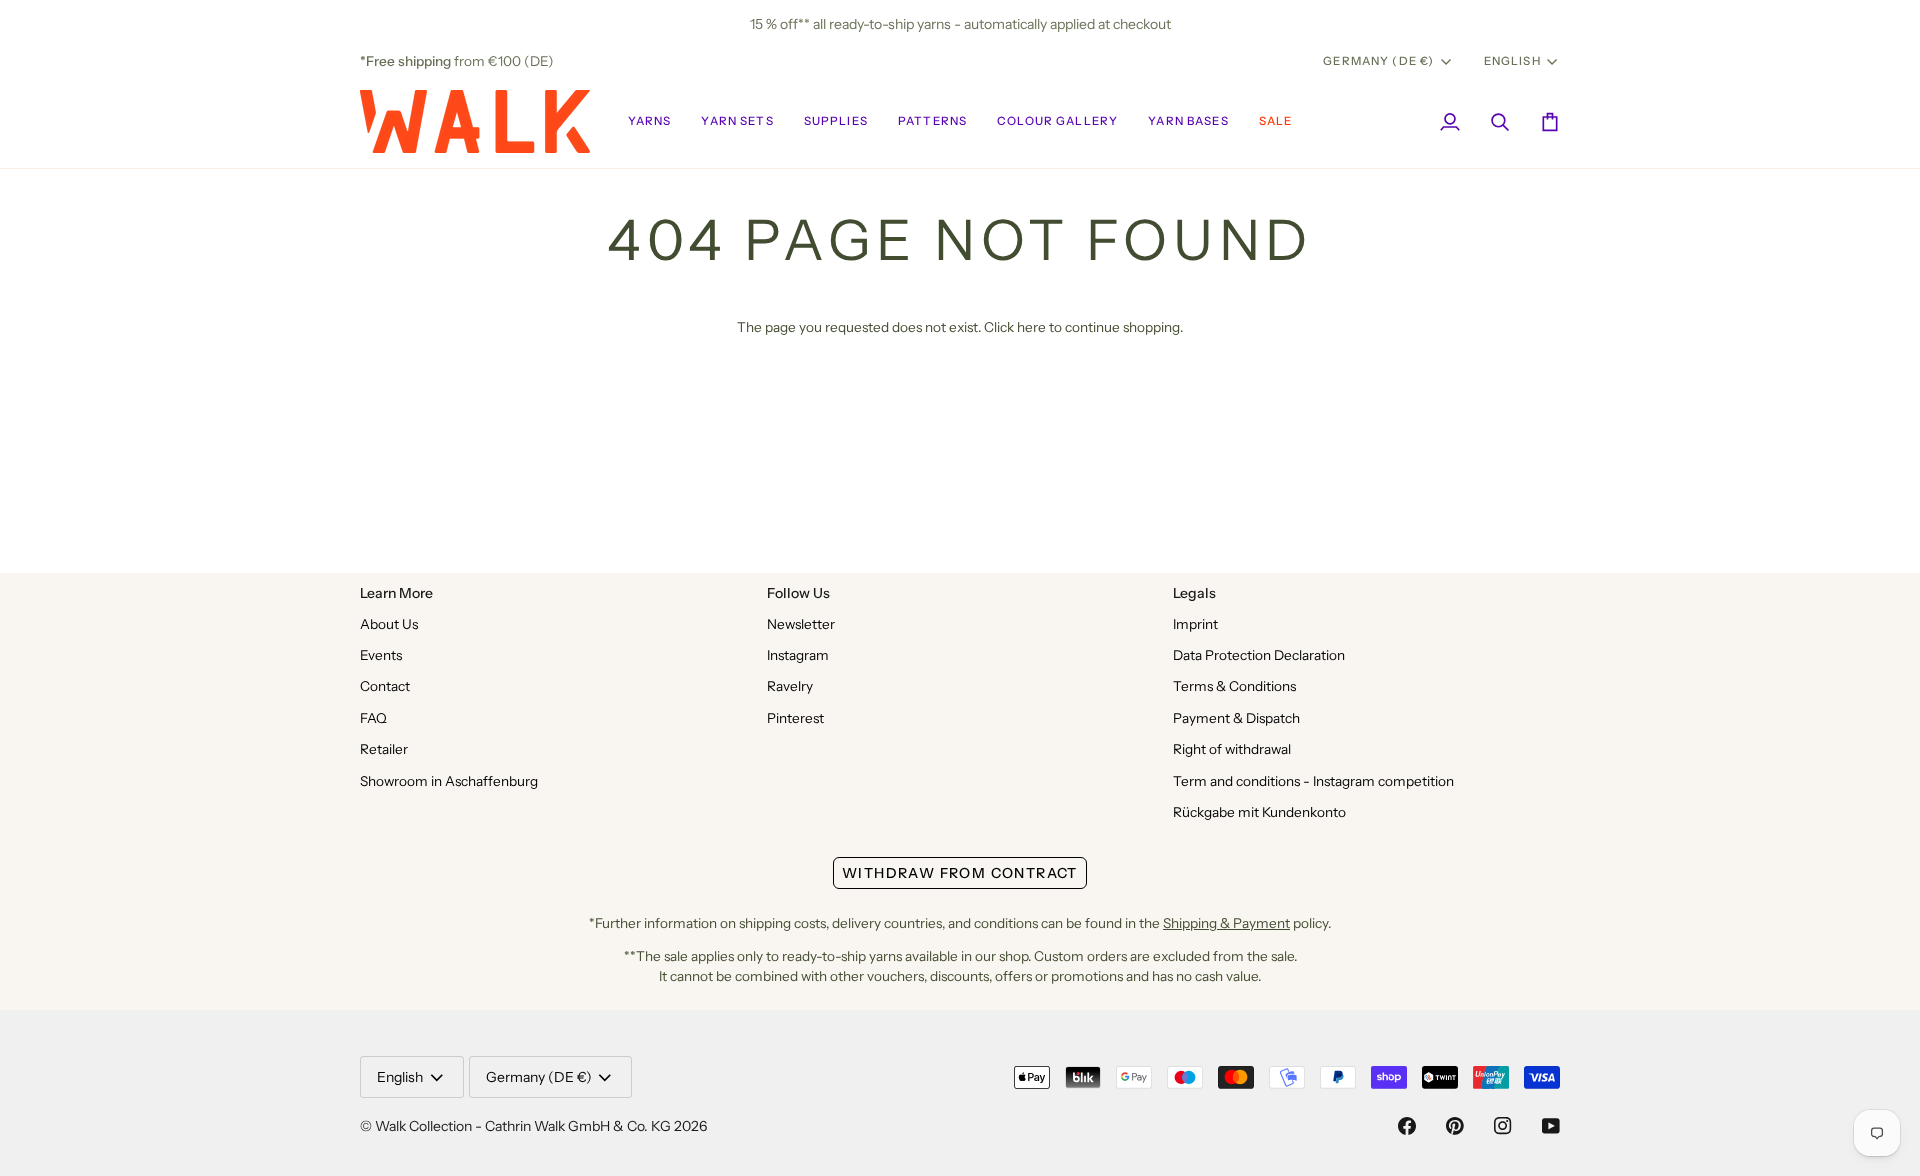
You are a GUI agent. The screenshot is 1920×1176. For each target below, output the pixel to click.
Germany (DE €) (1378, 61)
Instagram (798, 655)
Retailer (384, 749)
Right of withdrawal (1232, 749)
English (1512, 61)
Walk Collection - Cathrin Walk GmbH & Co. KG (523, 1126)
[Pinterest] (1455, 1126)
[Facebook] (1407, 1126)
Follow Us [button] (798, 593)
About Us (389, 624)
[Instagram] (1503, 1126)
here (1031, 327)
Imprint (1195, 624)
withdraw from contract (960, 873)
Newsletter (801, 624)
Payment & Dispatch (1236, 718)
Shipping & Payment (1226, 923)
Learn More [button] (396, 593)
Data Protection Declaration (1259, 655)
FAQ (373, 718)
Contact (385, 686)
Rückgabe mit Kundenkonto (1259, 812)
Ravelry (790, 686)
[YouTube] (1551, 1126)
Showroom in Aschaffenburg (449, 781)
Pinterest (795, 718)
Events (381, 655)
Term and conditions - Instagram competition (1313, 781)
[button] (650, 121)
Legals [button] (1194, 593)
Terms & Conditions (1234, 686)
